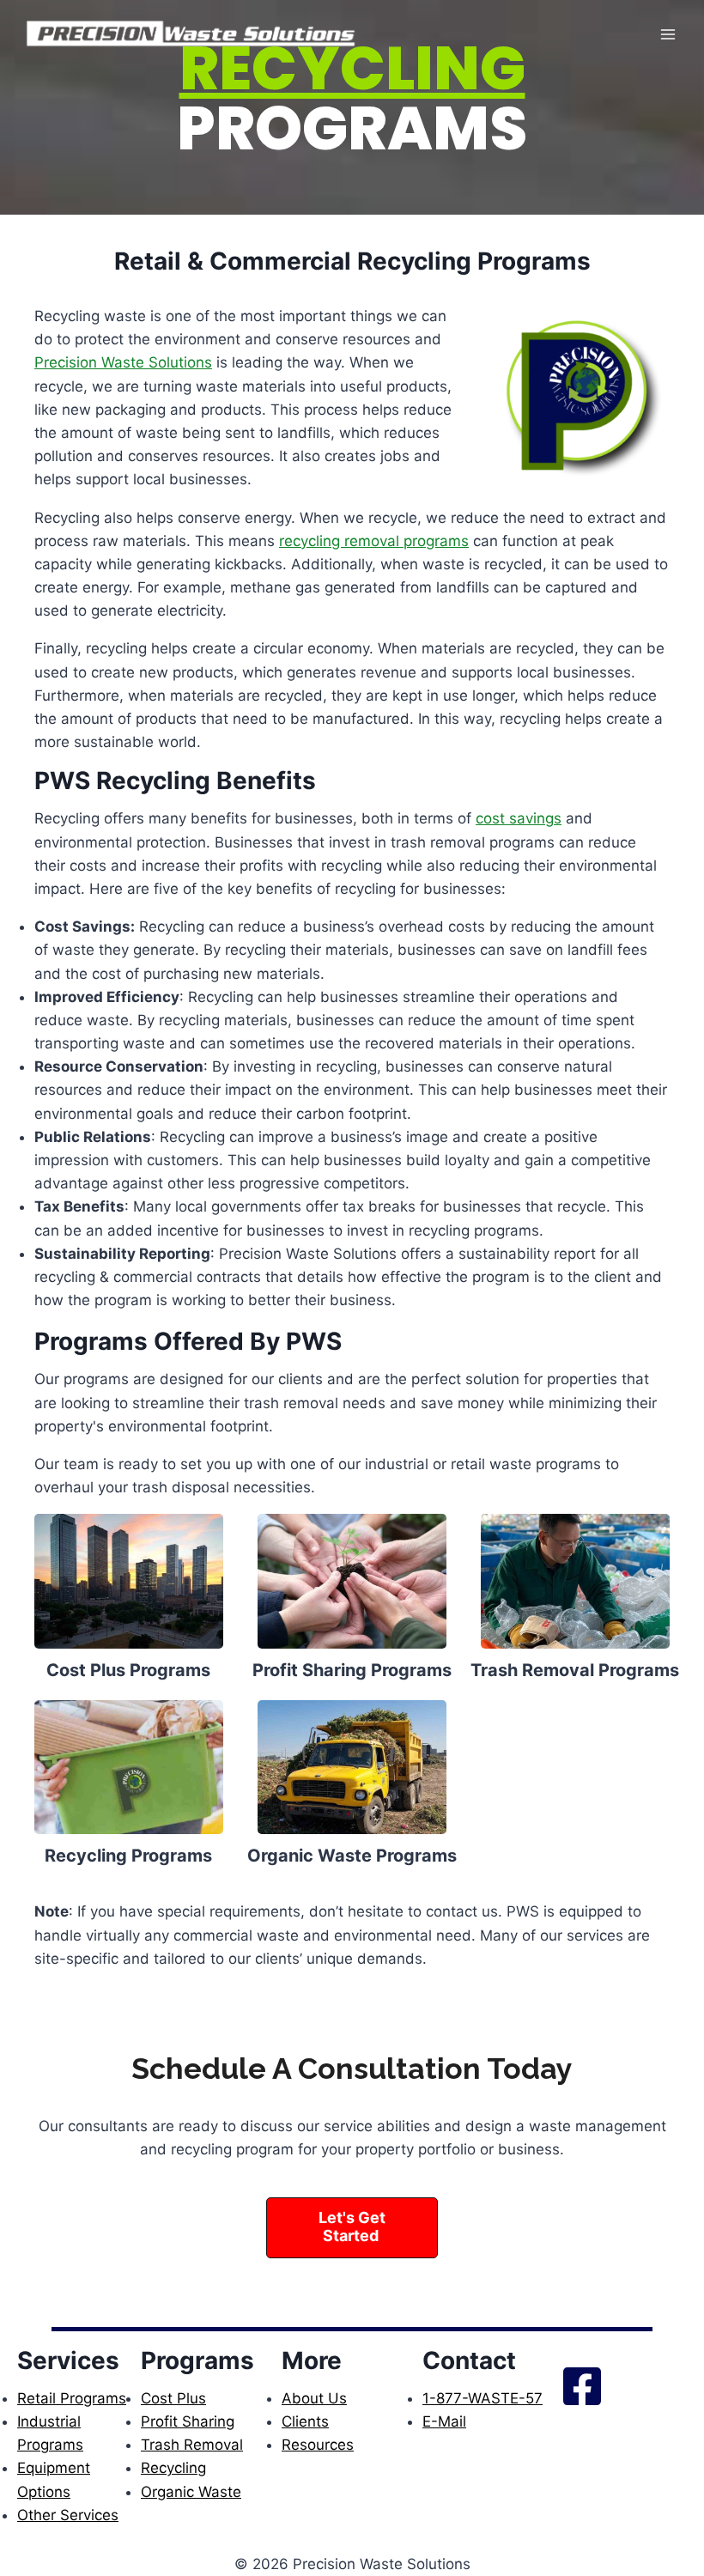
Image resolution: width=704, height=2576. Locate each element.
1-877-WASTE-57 (482, 2398)
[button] (352, 2228)
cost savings (519, 818)
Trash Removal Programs (575, 1670)
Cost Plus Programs (128, 1670)
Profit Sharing (188, 2421)
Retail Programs (72, 2398)
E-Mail (444, 2421)
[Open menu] (668, 34)
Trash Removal (192, 2445)
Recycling (173, 2468)
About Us (314, 2398)
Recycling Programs (128, 1856)
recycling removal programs (374, 541)
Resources (318, 2445)
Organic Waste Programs (352, 1856)
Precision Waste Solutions (123, 362)
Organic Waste (191, 2492)
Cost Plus (173, 2398)
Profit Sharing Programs (352, 1670)
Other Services (68, 2515)
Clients (305, 2421)
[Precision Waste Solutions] (192, 34)
